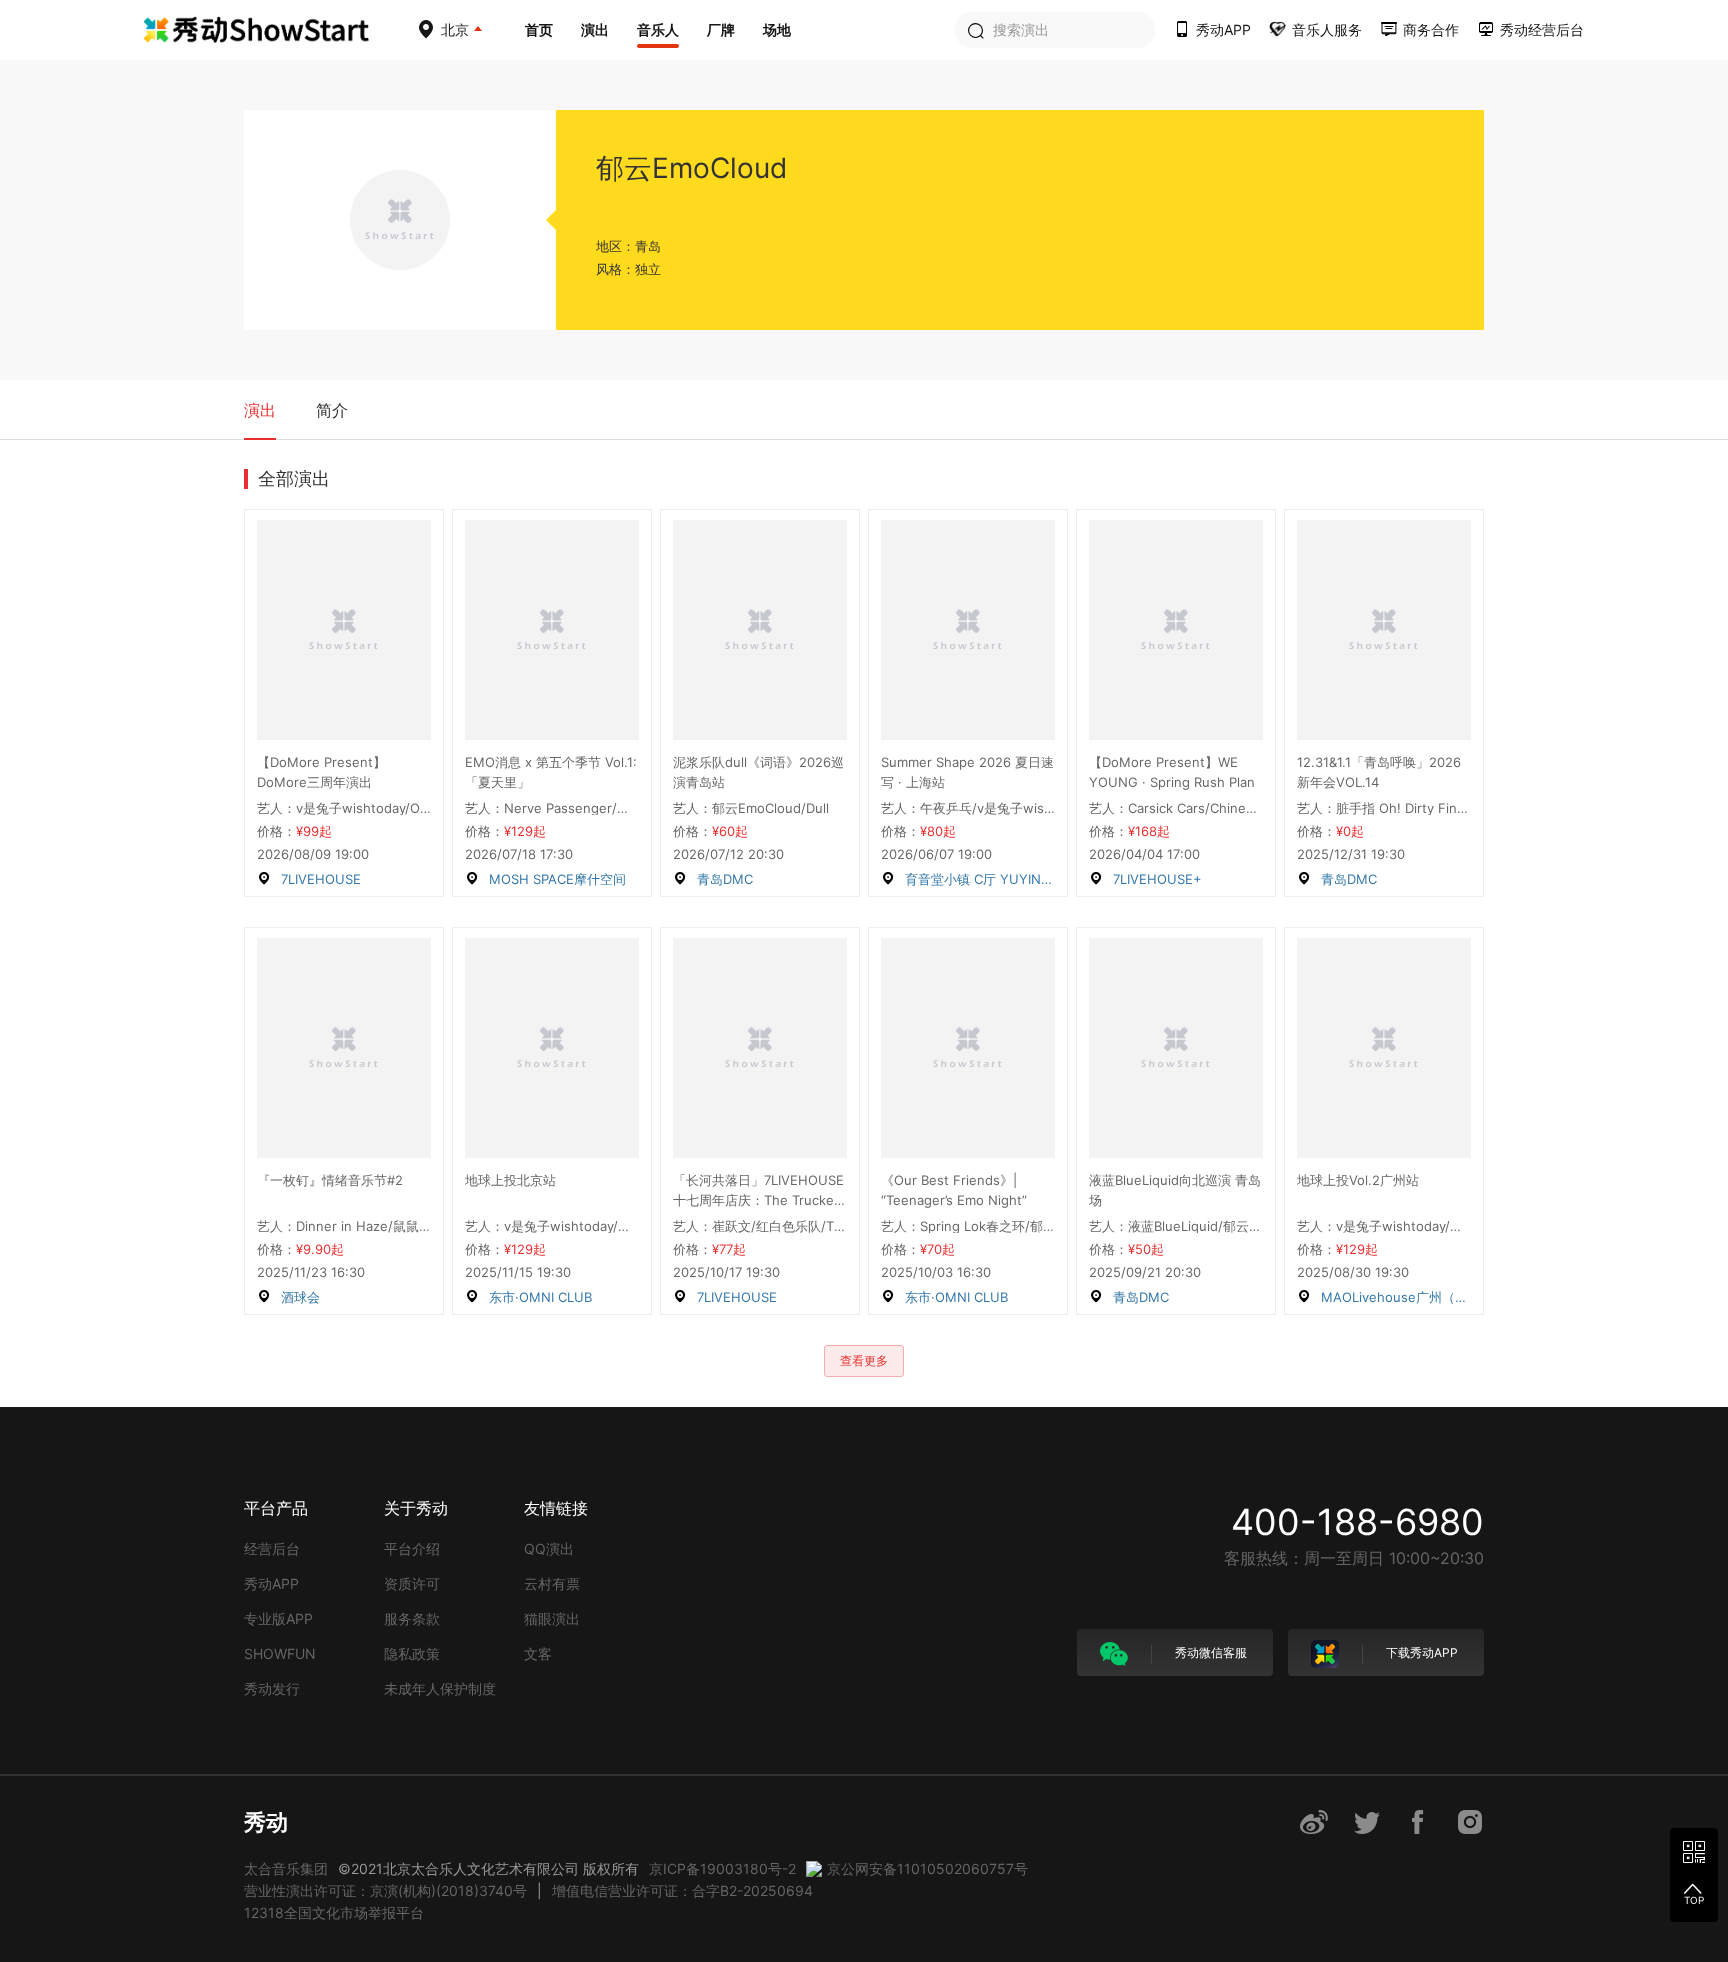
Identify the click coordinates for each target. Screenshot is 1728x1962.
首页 (539, 29)
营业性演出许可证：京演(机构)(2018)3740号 (385, 1890)
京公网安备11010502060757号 (927, 1868)
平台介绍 (412, 1548)
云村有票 (552, 1583)
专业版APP (278, 1618)
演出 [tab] (260, 410)
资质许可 (412, 1583)
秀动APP (271, 1583)
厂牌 (721, 29)
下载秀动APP (1420, 1652)
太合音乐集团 (286, 1868)
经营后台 (272, 1548)
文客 (538, 1653)
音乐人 (658, 29)
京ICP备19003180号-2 (722, 1868)
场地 (777, 29)
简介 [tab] (332, 410)
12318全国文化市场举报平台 (334, 1912)
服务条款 (412, 1618)
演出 (595, 29)
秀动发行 (272, 1688)
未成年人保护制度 (440, 1688)
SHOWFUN (280, 1653)
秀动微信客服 (1209, 1652)
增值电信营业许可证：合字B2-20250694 (682, 1890)
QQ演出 (549, 1548)
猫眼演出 (552, 1618)
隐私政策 (412, 1653)
